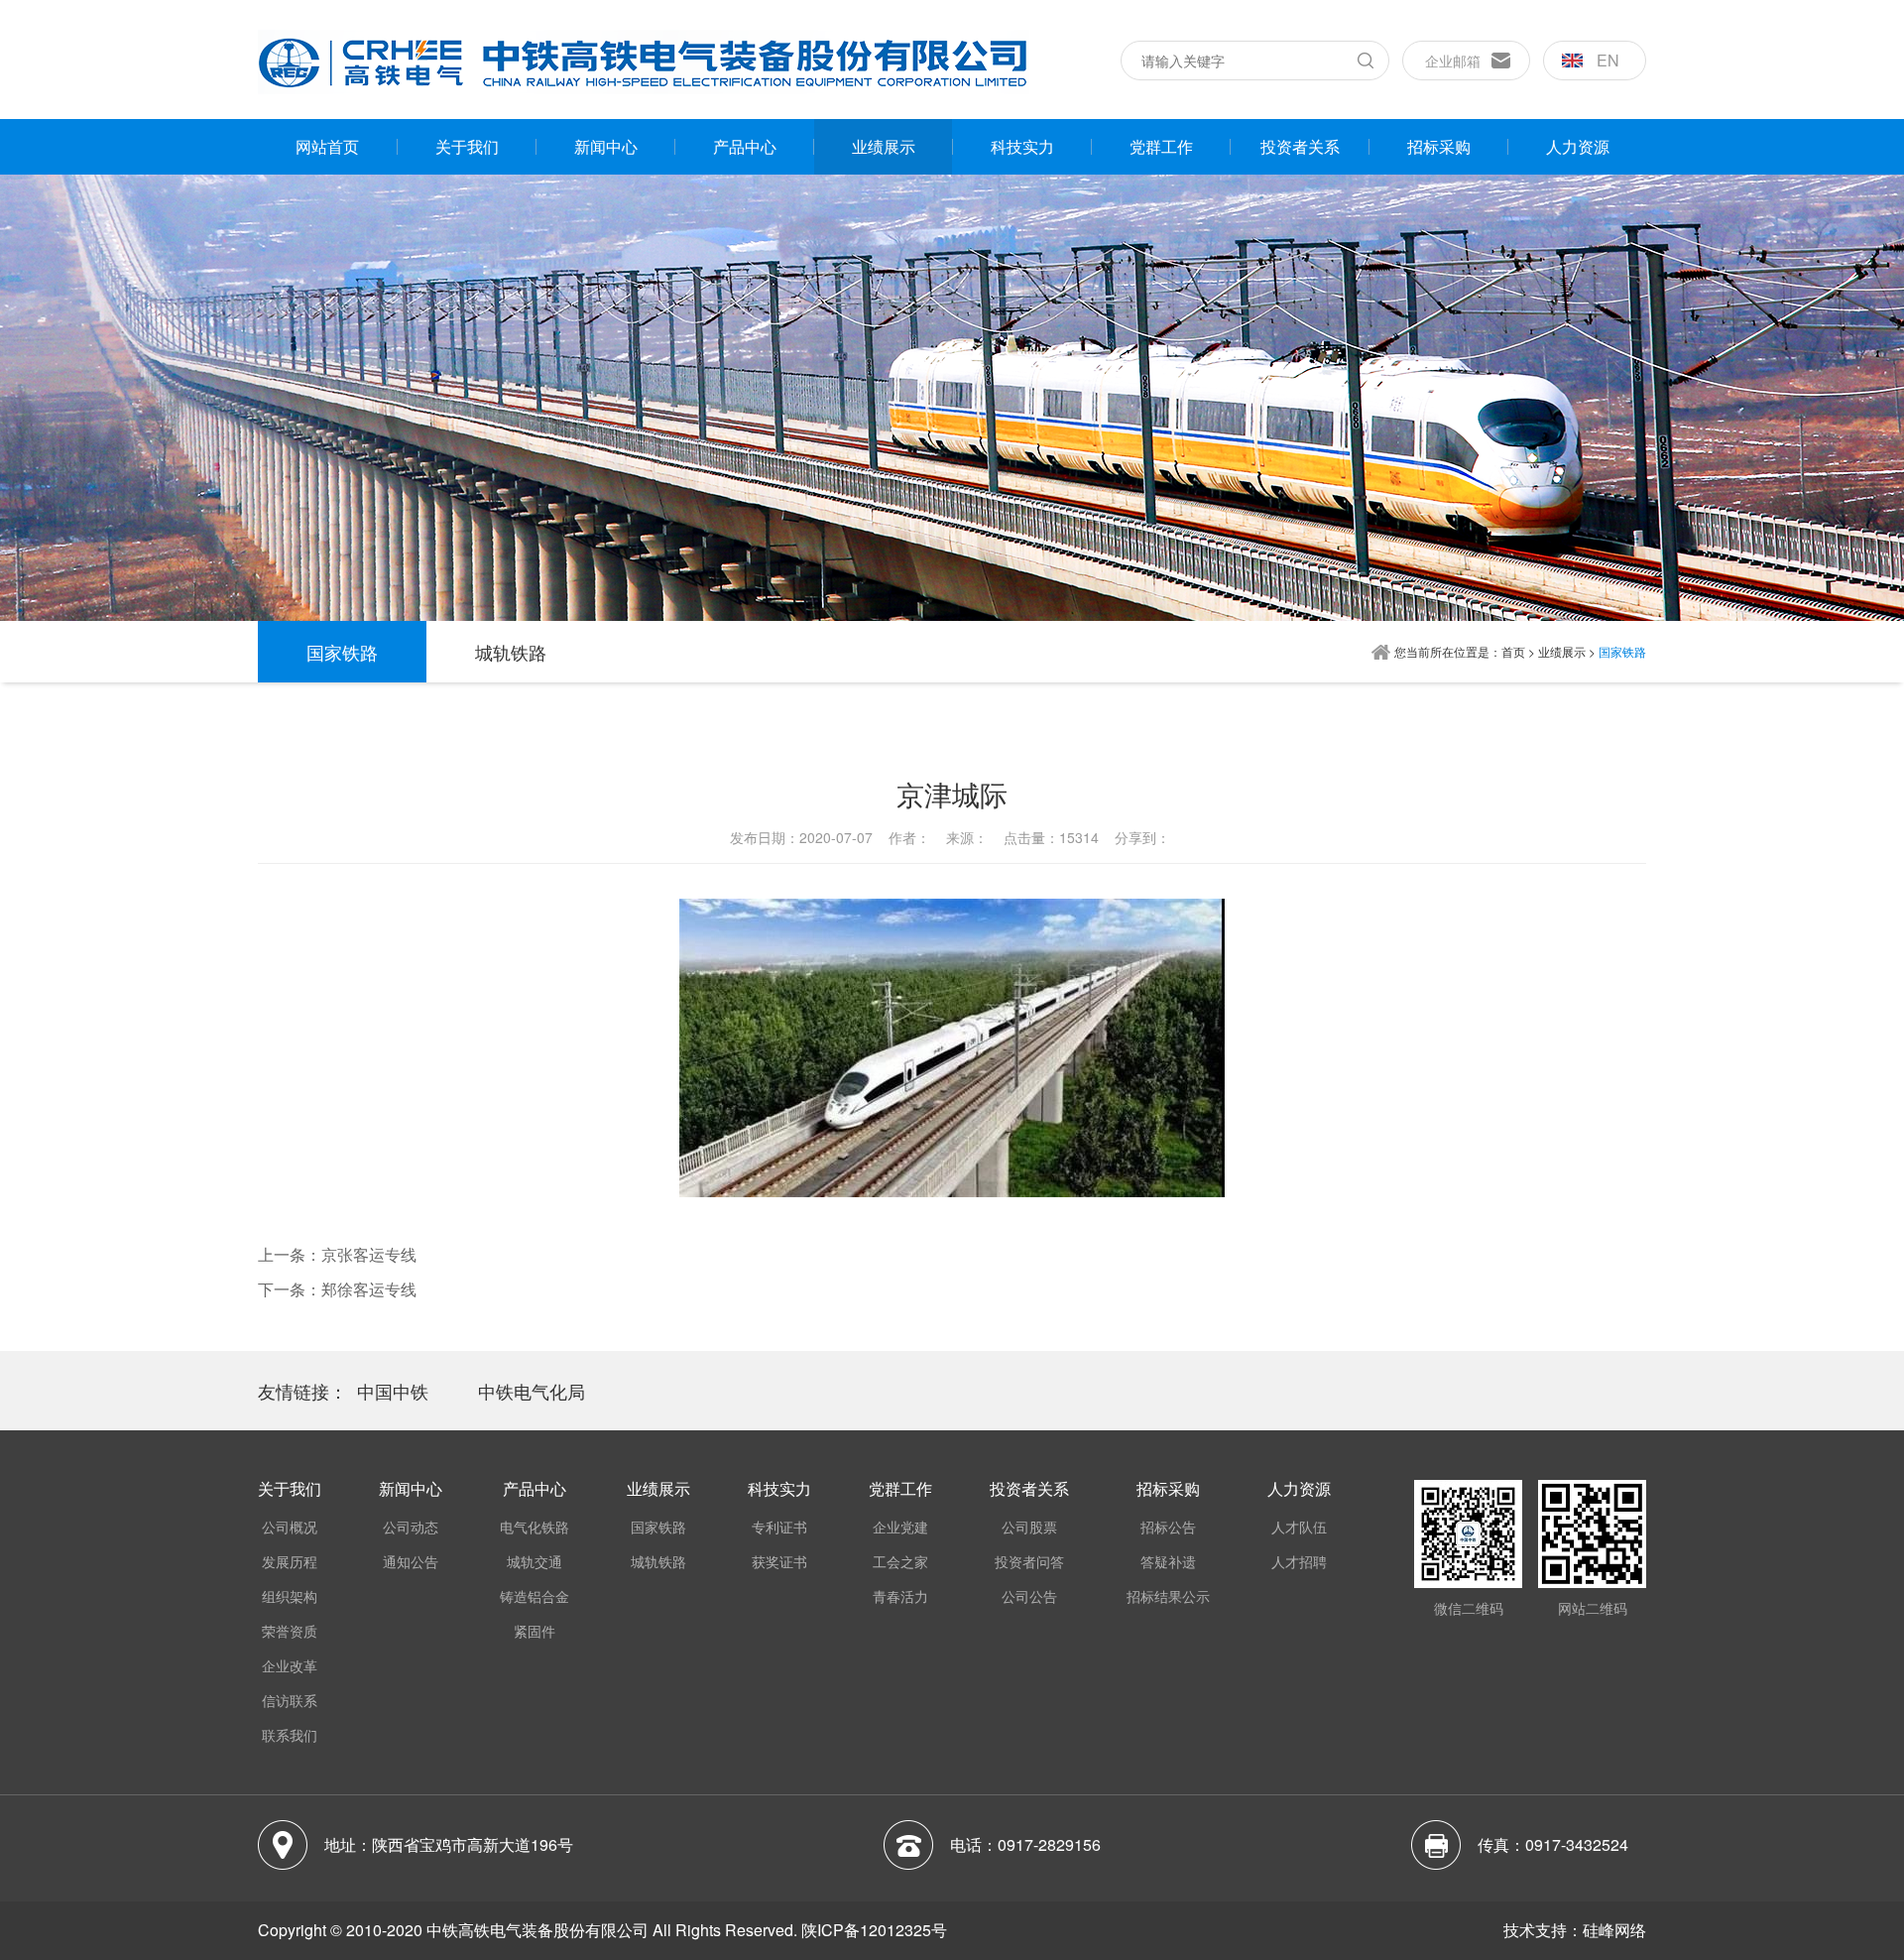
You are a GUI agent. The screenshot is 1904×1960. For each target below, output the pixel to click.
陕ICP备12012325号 (874, 1930)
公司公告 (1029, 1596)
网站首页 (327, 146)
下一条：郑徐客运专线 (337, 1289)
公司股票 (1029, 1527)
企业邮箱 (1453, 61)
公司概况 (290, 1527)
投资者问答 (1029, 1561)
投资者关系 (1300, 146)
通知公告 (411, 1561)
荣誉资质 (290, 1631)
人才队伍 (1299, 1527)
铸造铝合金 (535, 1596)
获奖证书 (779, 1561)
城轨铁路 (511, 652)
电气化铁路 (535, 1527)
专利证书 (779, 1527)
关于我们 (467, 146)
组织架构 (290, 1596)
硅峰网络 (1614, 1930)
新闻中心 (606, 146)
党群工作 (1161, 146)
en (1608, 60)
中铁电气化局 (532, 1391)
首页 (1513, 651)
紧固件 (535, 1631)
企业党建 (900, 1527)
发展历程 (290, 1561)
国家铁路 (342, 652)
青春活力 (900, 1596)
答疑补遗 (1168, 1561)
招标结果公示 (1168, 1596)
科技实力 (1022, 146)
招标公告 (1168, 1527)
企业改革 (290, 1665)
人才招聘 (1299, 1561)
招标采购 (1439, 146)
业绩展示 (884, 146)
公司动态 (411, 1527)
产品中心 (745, 146)
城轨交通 (535, 1561)
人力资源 (1578, 146)
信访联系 (290, 1700)
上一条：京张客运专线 (337, 1254)
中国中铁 (393, 1391)
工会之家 (900, 1561)
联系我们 (290, 1735)
